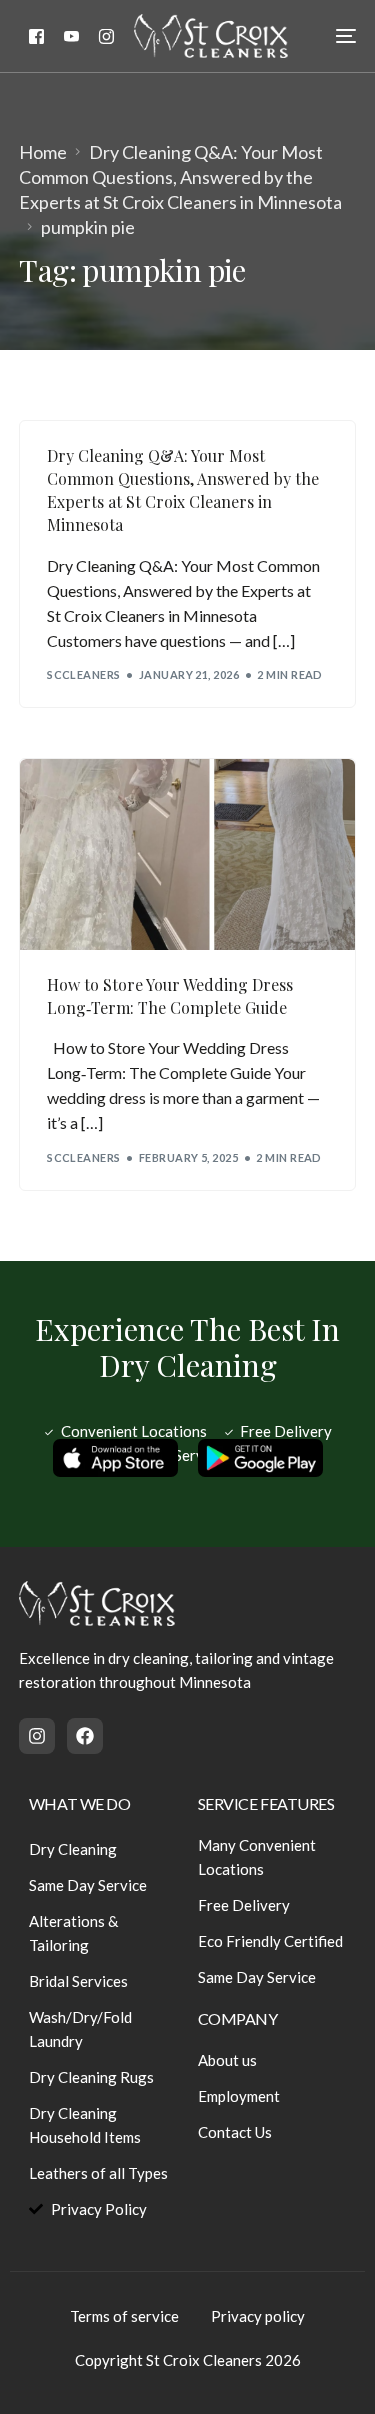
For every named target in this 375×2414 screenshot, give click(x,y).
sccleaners (83, 674)
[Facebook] (36, 35)
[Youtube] (71, 35)
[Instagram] (106, 35)
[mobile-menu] (334, 36)
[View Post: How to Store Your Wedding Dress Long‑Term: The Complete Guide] (187, 854)
